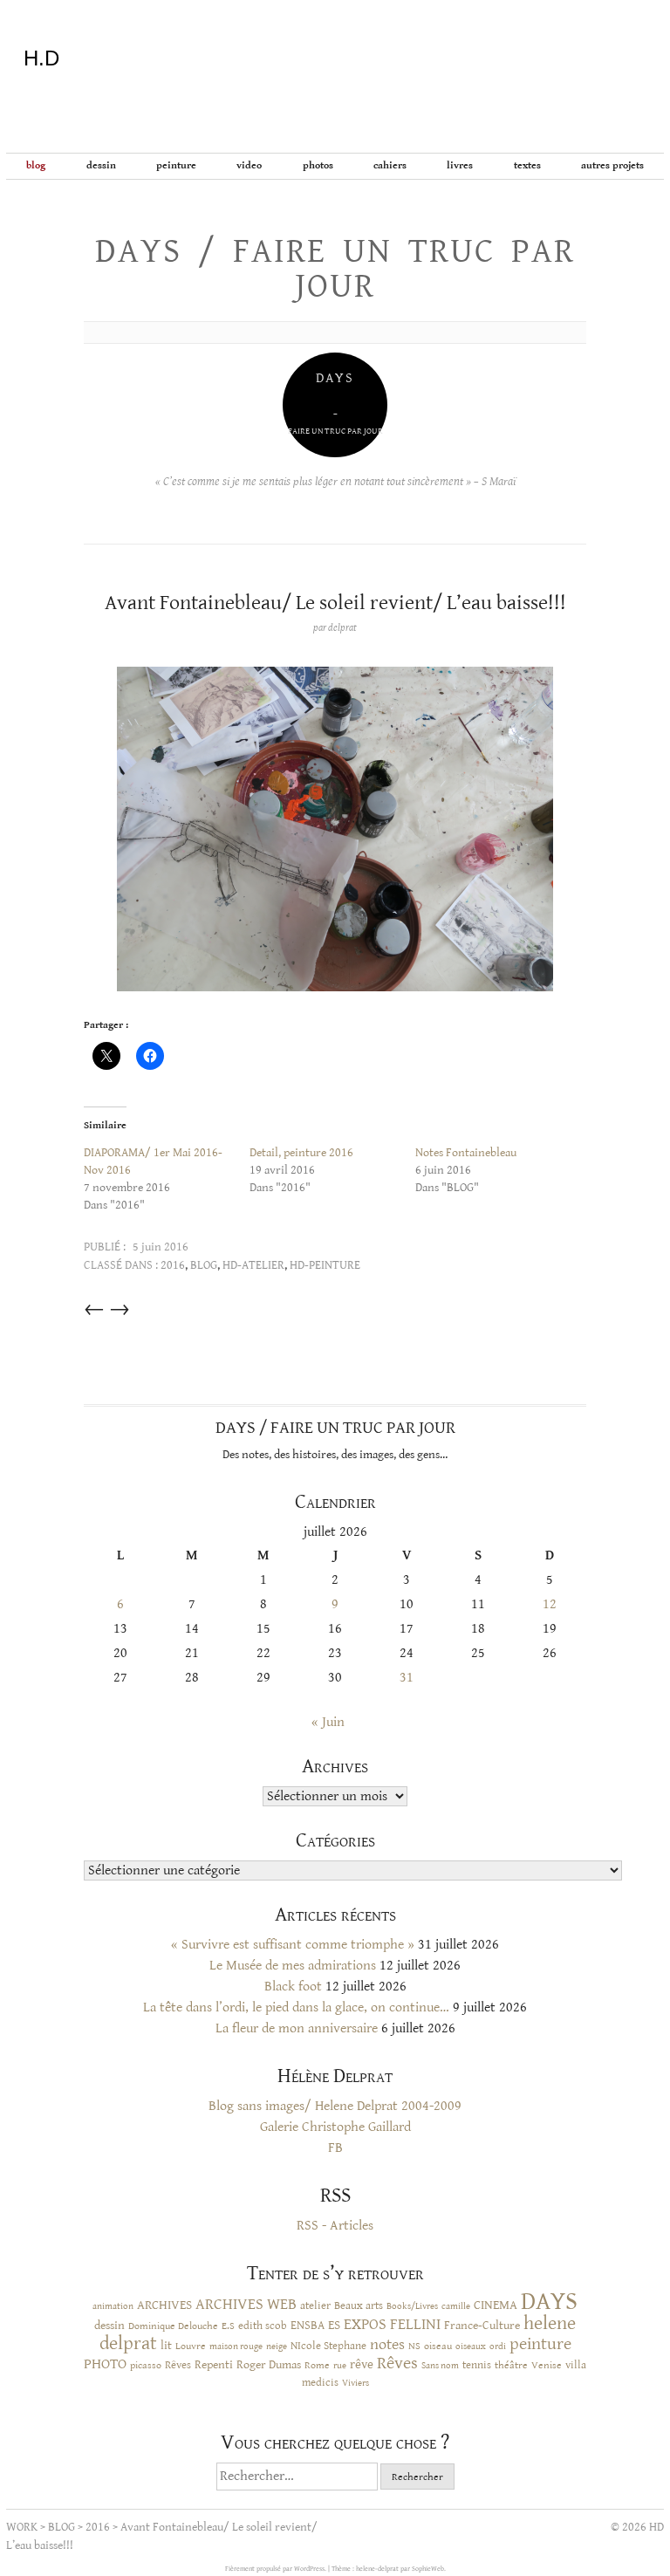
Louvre (191, 2346)
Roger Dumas (269, 2365)
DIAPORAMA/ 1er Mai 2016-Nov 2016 (153, 1161)
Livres (460, 165)
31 (407, 1678)
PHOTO (105, 2364)
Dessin (101, 165)
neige (277, 2346)
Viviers (356, 2383)
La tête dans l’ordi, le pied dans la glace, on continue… (296, 2007)
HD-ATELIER (253, 1265)
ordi (498, 2346)
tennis (477, 2365)
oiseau (438, 2346)
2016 (173, 1265)
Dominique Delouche (173, 2326)
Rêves (178, 2365)
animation (113, 2306)
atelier (315, 2305)
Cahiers (390, 165)
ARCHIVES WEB (246, 2305)
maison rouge (236, 2346)
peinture (540, 2344)
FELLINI (415, 2325)
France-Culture (482, 2326)
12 (550, 1604)
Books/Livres (412, 2306)
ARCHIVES (164, 2305)
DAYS (549, 2301)
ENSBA (308, 2326)
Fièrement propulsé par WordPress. (277, 2569)
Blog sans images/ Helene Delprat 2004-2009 (335, 2106)
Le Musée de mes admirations (293, 1966)
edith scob (263, 2326)
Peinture (176, 165)
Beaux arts (359, 2305)
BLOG (36, 165)
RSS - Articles (335, 2226)
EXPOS (365, 2324)
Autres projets (612, 165)
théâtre (511, 2365)
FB (335, 2148)
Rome (317, 2365)
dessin (109, 2326)
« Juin (328, 1722)
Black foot (293, 1987)
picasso (146, 2365)
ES (334, 2325)
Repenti (214, 2365)
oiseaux (471, 2346)
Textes (527, 165)
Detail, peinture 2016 (301, 1153)
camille (456, 2306)
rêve (362, 2364)
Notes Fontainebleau (466, 1153)
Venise (547, 2365)
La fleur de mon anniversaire (297, 2028)
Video (249, 165)
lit (166, 2346)
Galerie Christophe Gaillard (335, 2127)
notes (387, 2345)
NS (414, 2346)
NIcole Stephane (328, 2346)
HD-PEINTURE (325, 1265)
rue (340, 2365)
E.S (228, 2326)
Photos (318, 165)
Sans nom (440, 2365)
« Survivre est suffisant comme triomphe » (293, 1945)
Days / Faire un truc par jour (335, 269)
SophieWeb (428, 2569)
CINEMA (496, 2305)
